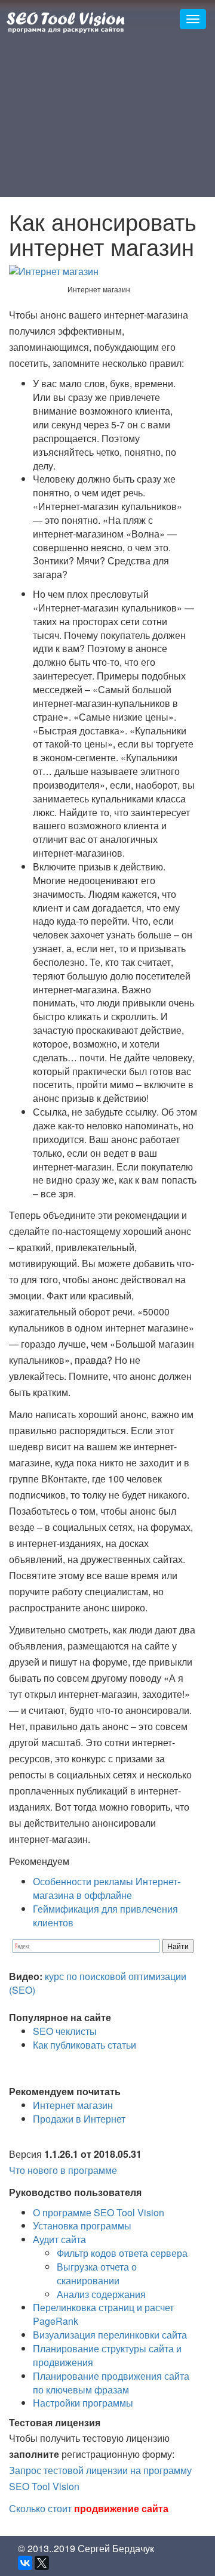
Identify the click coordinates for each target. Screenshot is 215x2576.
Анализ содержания (101, 2294)
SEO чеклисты (65, 2031)
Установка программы (82, 2226)
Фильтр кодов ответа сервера (122, 2253)
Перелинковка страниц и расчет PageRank (103, 2314)
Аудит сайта (59, 2239)
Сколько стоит (89, 2508)
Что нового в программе (63, 2170)
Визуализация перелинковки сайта (110, 2335)
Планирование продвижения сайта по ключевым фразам (111, 2383)
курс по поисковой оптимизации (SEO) (98, 1983)
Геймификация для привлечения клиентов (105, 1916)
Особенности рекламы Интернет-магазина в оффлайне (107, 1888)
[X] (42, 2563)
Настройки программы (83, 2403)
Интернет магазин (73, 2105)
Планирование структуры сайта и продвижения (107, 2355)
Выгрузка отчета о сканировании (97, 2274)
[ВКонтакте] (25, 2563)
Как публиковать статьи (85, 2045)
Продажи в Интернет (79, 2119)
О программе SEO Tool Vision (99, 2212)
